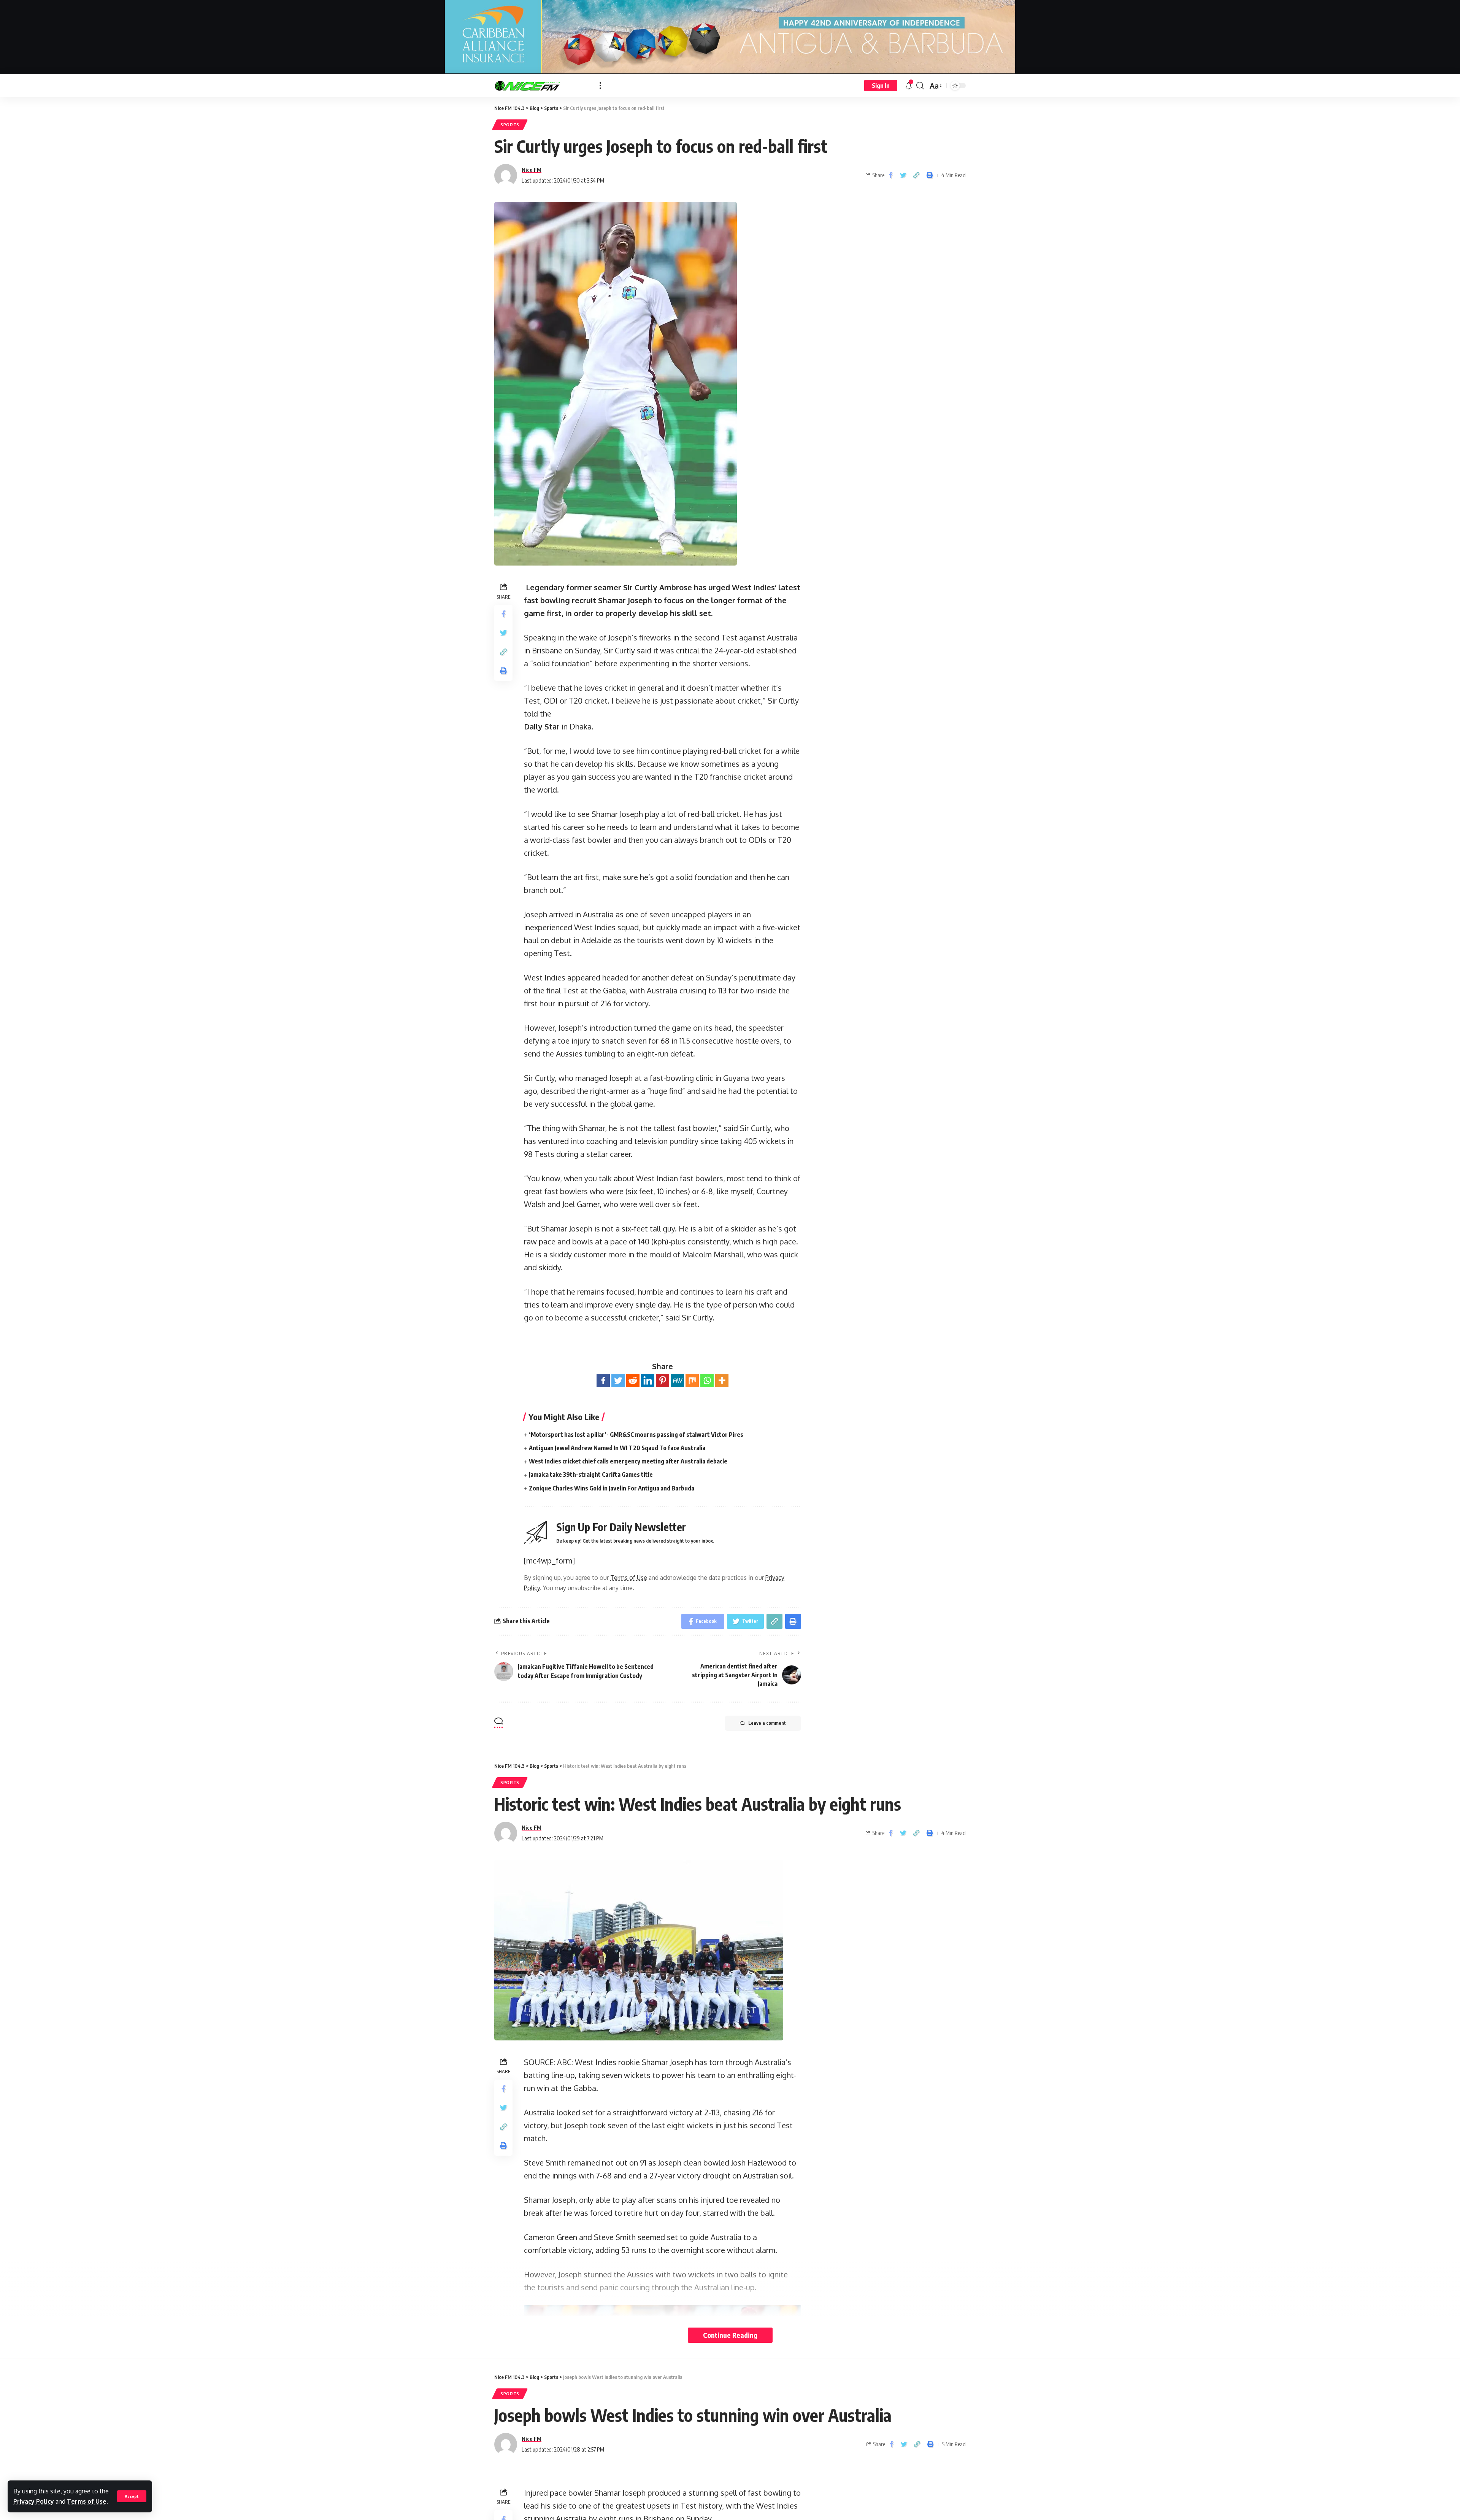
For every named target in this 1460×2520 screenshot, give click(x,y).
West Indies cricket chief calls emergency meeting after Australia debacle (628, 1461)
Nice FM (532, 170)
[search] (920, 86)
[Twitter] (618, 1380)
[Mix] (692, 1380)
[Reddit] (633, 1380)
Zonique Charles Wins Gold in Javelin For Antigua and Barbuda (612, 1488)
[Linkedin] (648, 1380)
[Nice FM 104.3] (541, 86)
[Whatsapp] (707, 1380)
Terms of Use (87, 2501)
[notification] (909, 86)
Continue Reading (730, 2335)
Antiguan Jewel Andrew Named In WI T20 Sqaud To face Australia (617, 1448)
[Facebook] (603, 1380)
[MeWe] (677, 1380)
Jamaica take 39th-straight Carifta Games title (591, 1475)
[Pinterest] (663, 1380)
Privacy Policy (34, 2501)
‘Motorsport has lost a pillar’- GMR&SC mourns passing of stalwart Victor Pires (636, 1435)
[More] (722, 1380)
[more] (600, 86)
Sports (510, 125)
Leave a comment (767, 1723)
